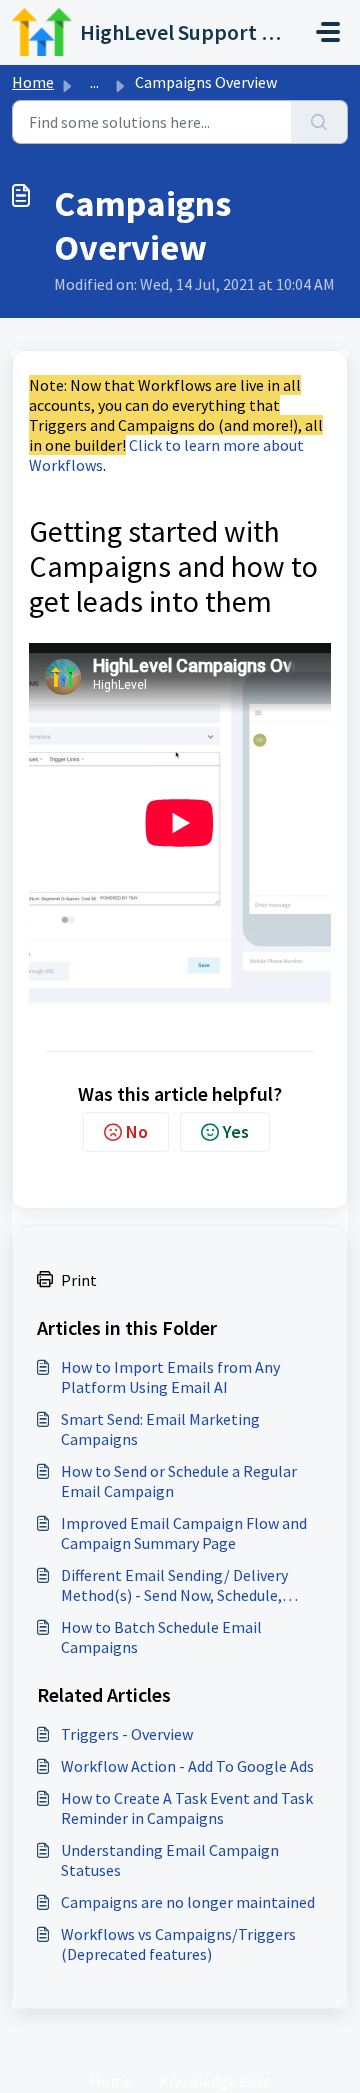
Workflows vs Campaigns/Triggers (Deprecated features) (178, 1944)
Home (33, 82)
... (94, 82)
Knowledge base (215, 2081)
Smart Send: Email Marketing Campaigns (160, 1429)
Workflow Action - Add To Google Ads (187, 1766)
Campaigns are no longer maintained (188, 1902)
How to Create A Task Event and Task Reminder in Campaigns (187, 1808)
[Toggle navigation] (328, 32)
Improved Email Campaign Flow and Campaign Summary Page (184, 1533)
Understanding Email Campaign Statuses (170, 1860)
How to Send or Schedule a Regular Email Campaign (179, 1481)
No (137, 1131)
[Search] (319, 122)
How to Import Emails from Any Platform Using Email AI (170, 1377)
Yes (236, 1131)
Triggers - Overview (127, 1734)
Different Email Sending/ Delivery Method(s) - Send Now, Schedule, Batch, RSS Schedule (174, 1585)
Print (79, 1280)
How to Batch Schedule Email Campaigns (161, 1637)
